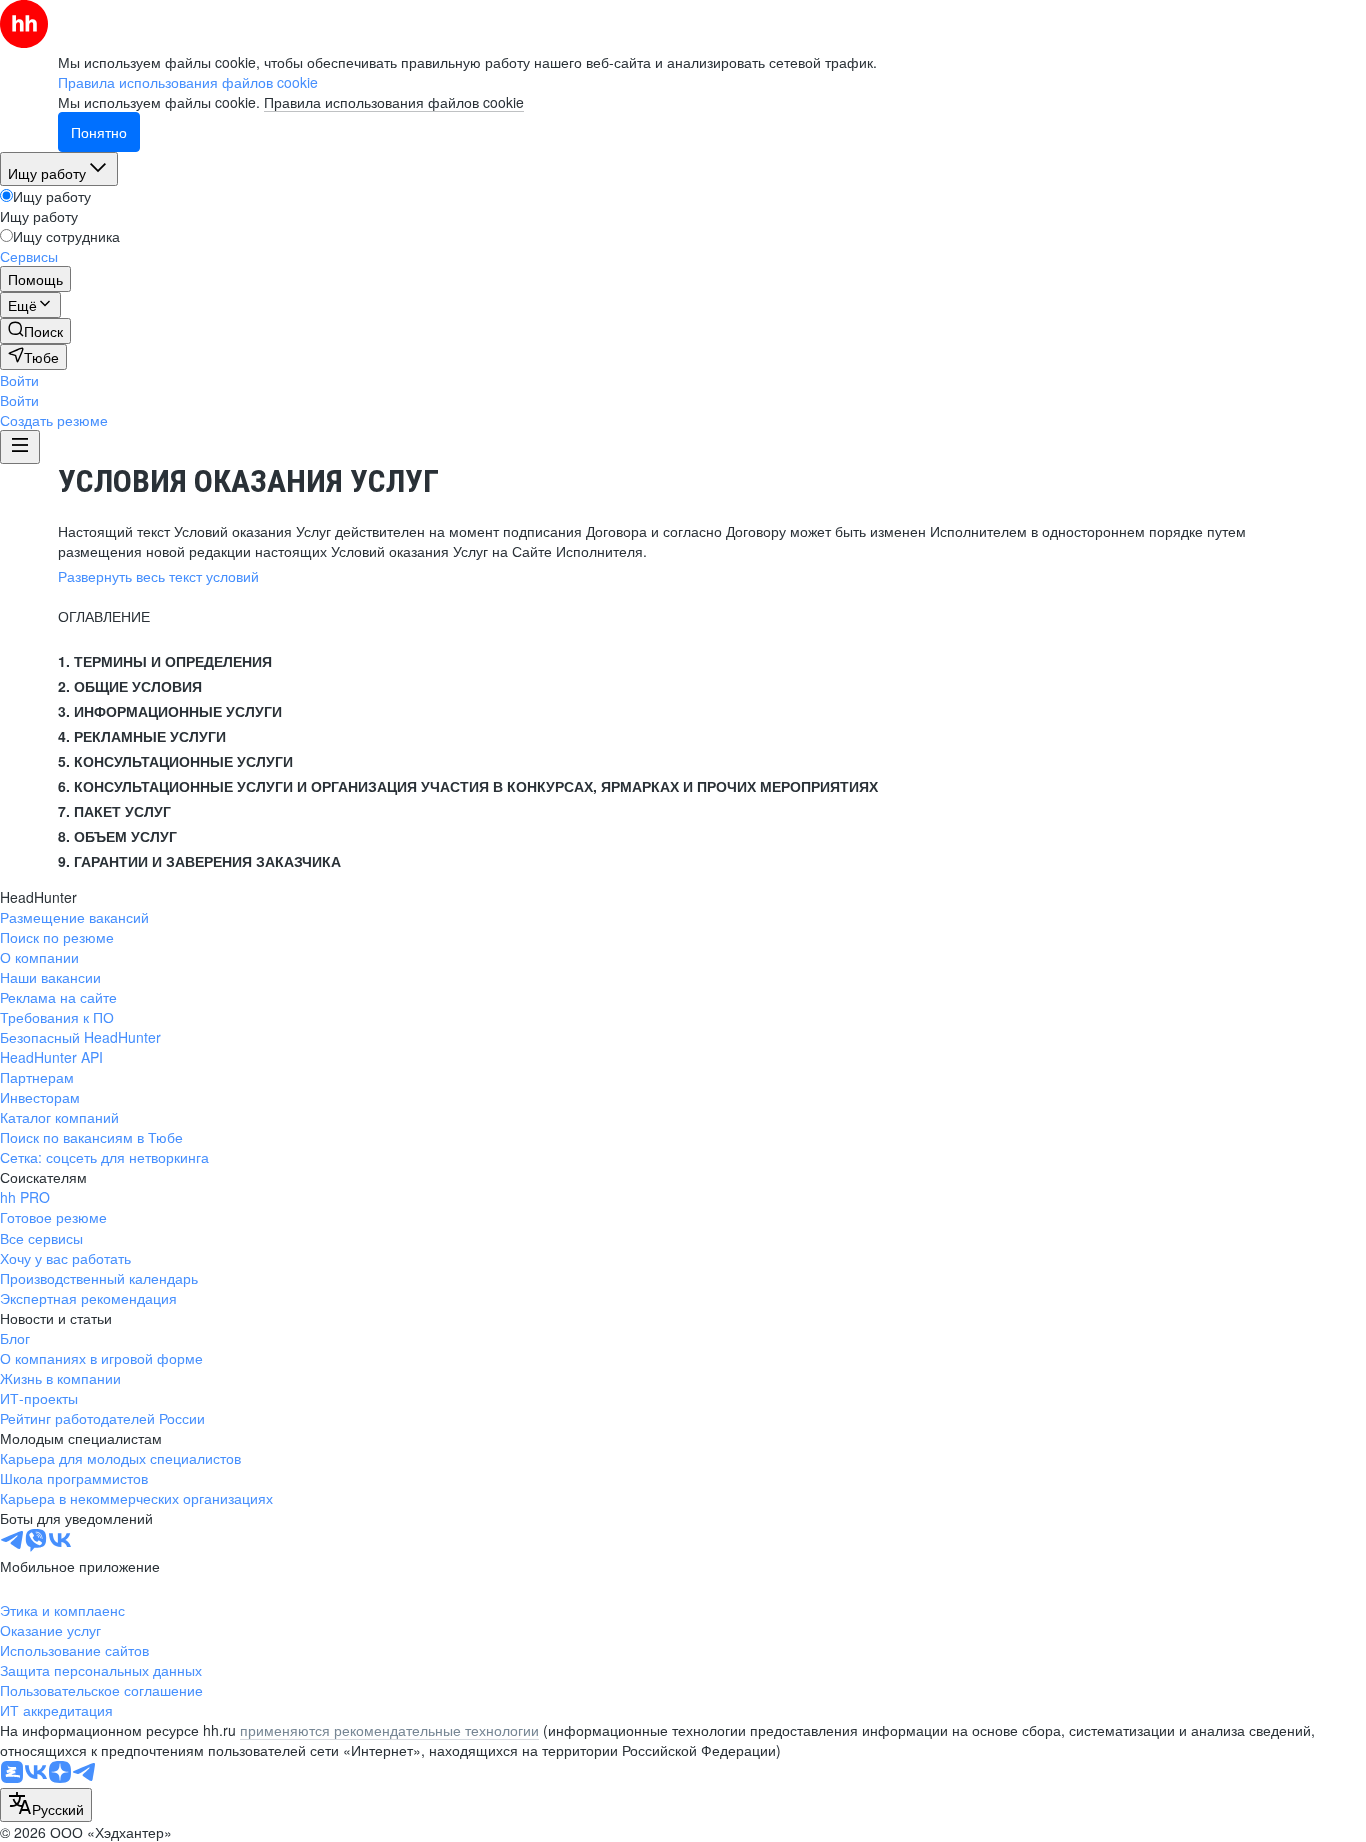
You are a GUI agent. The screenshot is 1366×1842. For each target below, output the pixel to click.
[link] (35, 331)
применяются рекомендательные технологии (389, 1730)
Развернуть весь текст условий (158, 576)
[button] (19, 380)
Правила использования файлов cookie (394, 102)
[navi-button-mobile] (20, 447)
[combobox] (46, 1805)
